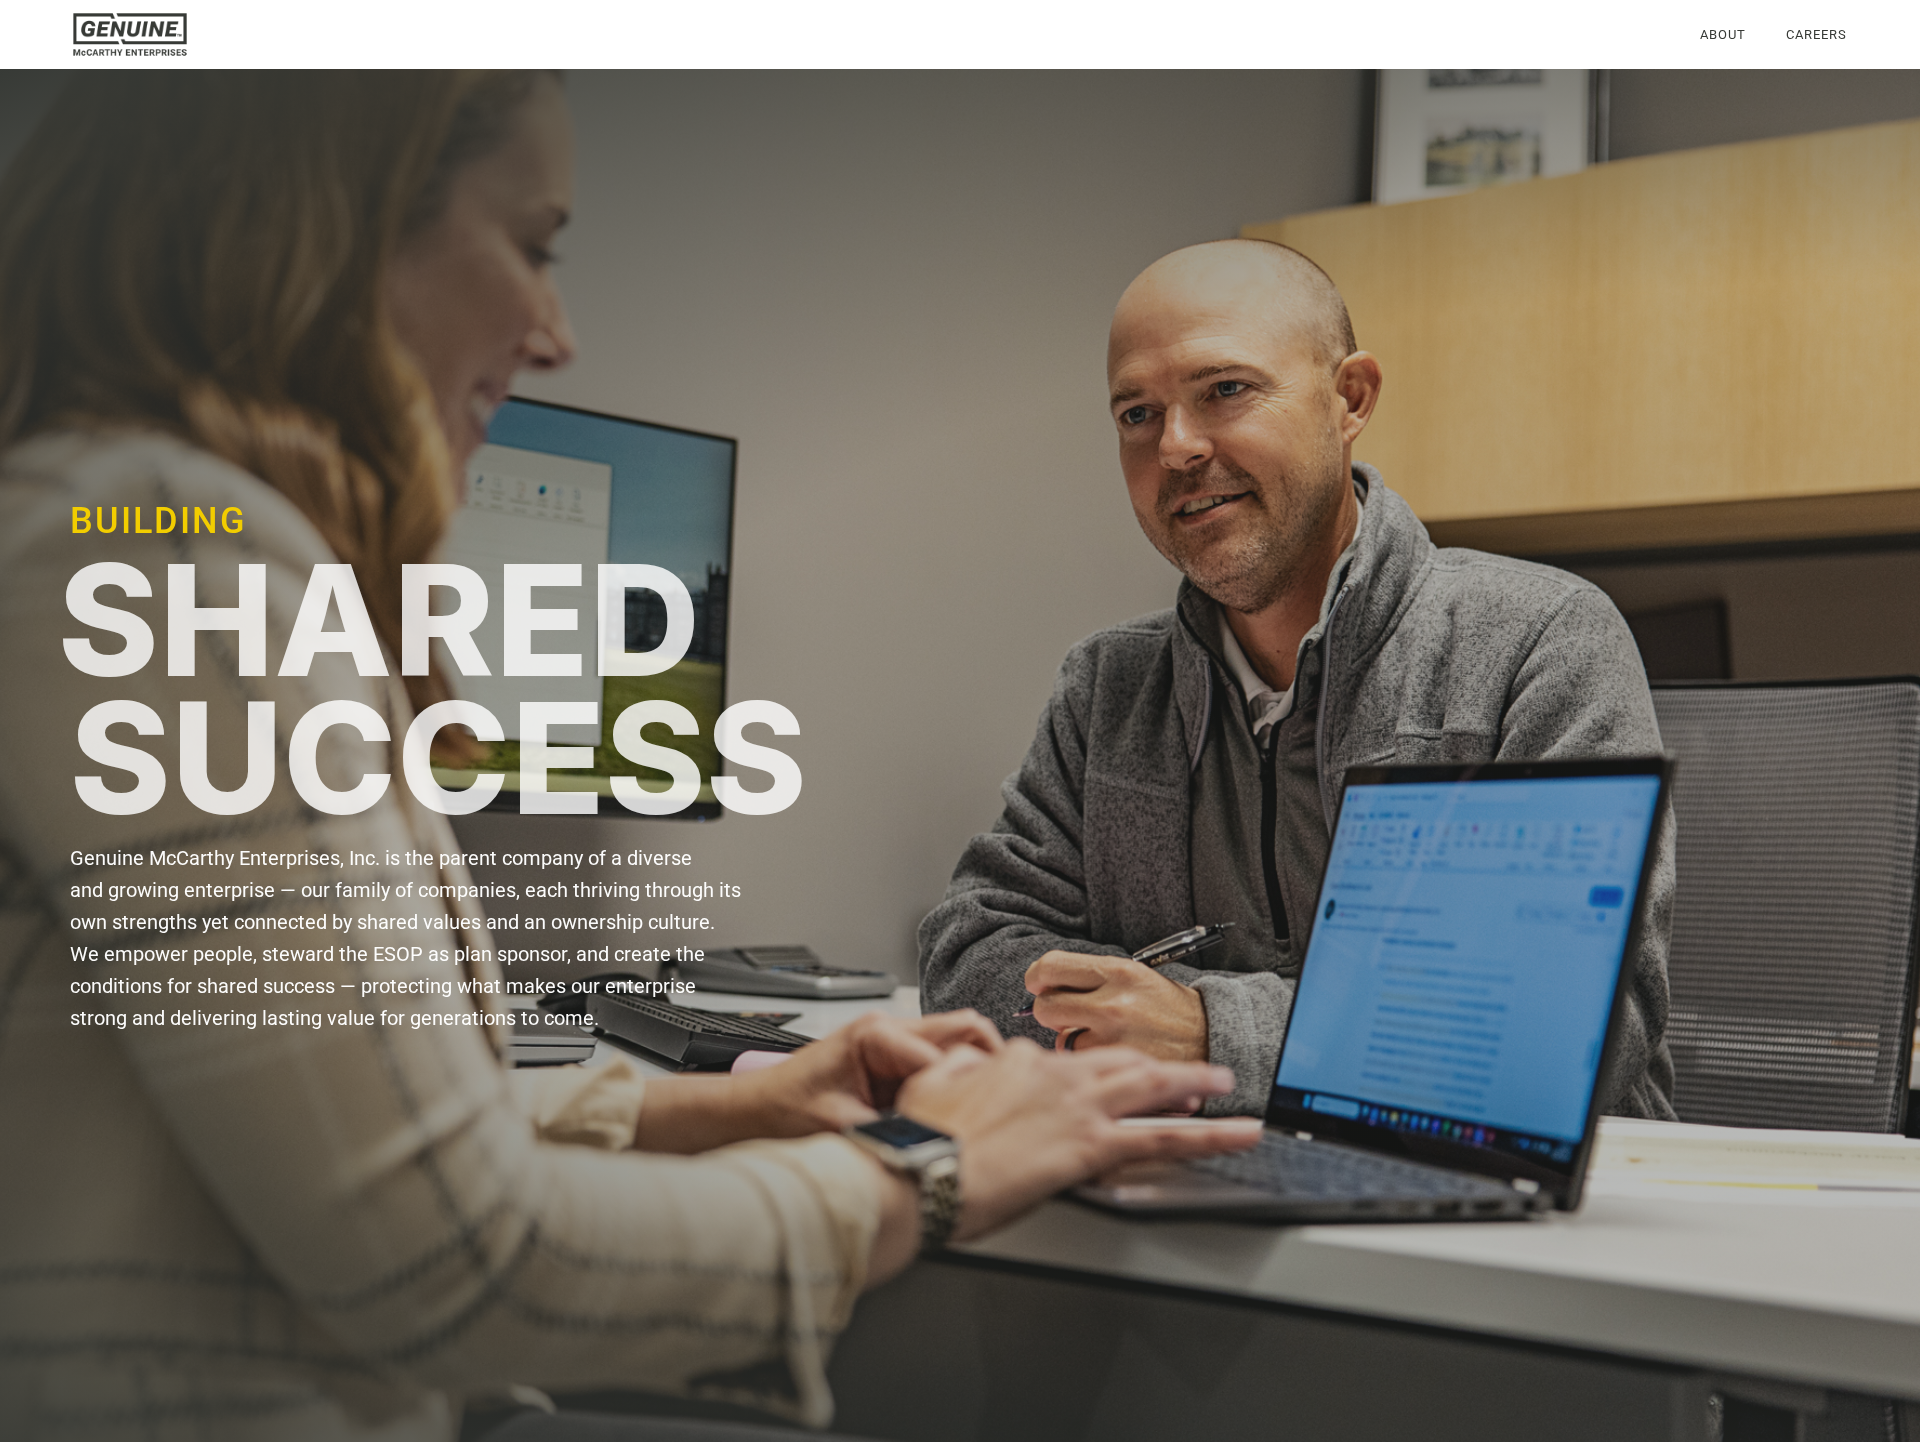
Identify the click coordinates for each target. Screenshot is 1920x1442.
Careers (1816, 34)
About (1723, 34)
